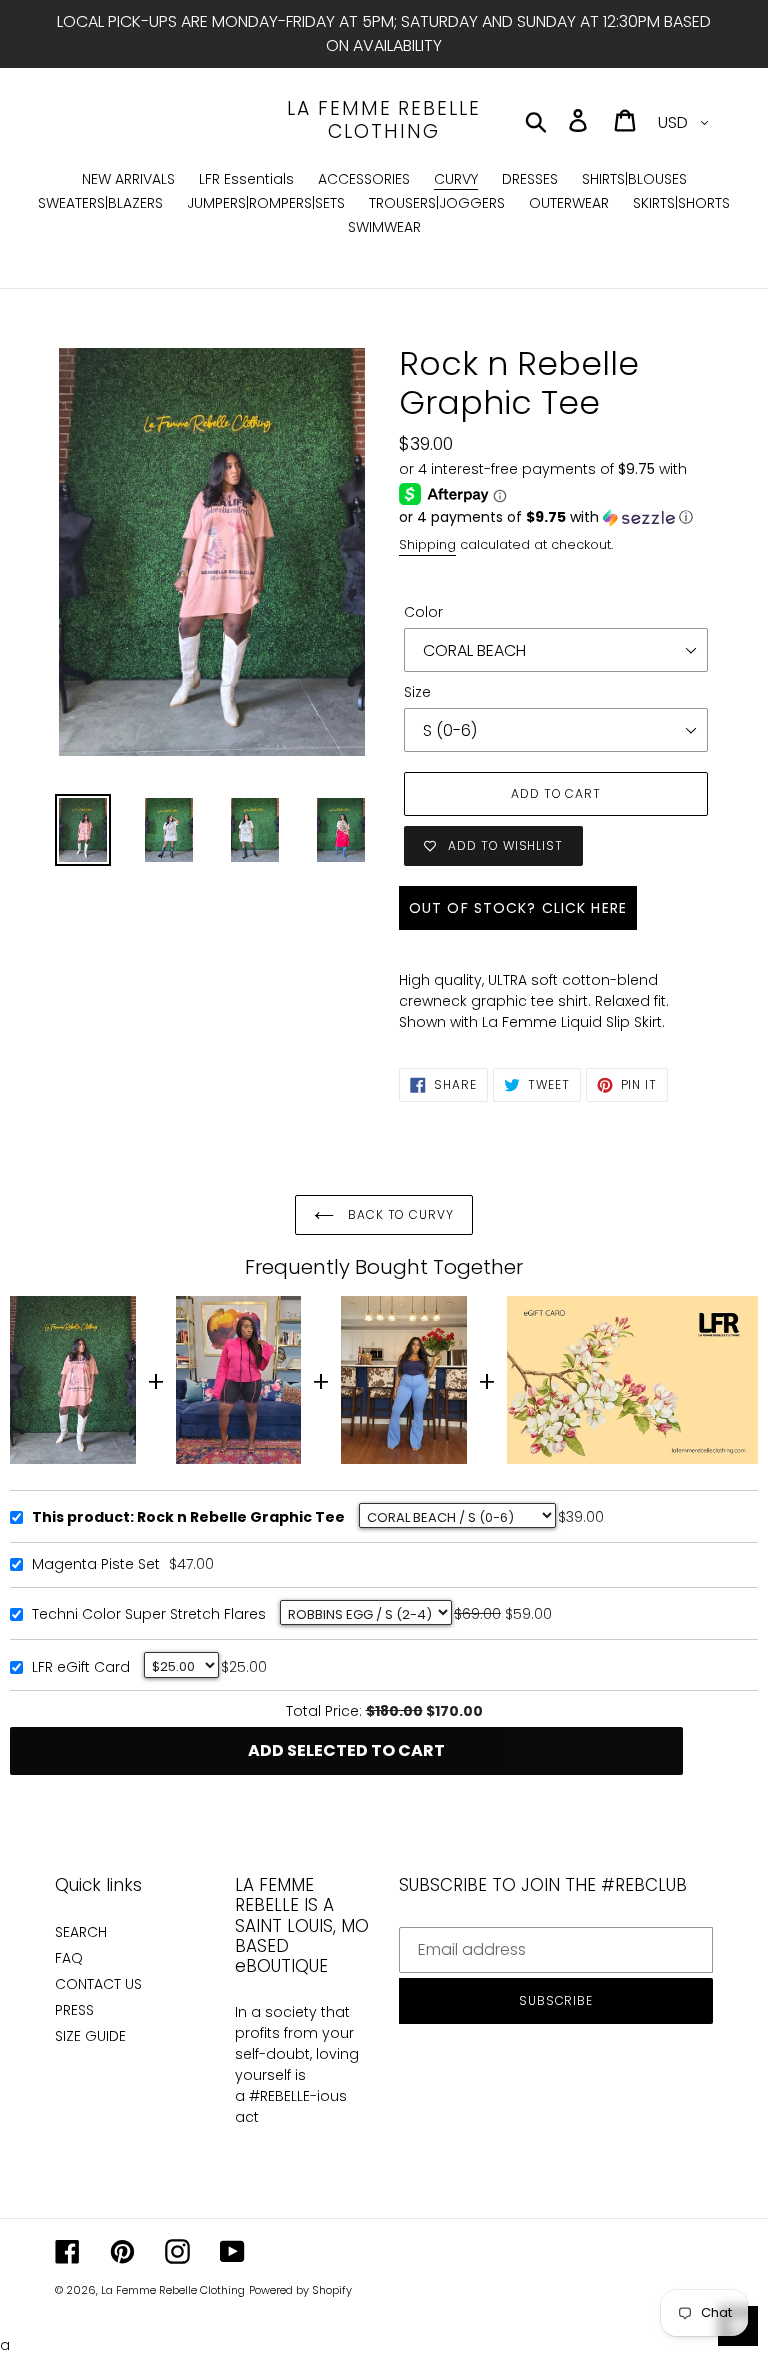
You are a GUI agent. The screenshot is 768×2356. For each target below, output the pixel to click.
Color (423, 612)
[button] (556, 517)
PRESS (74, 2010)
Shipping (427, 544)
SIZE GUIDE (90, 2036)
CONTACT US (98, 1984)
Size (417, 692)
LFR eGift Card (81, 1668)
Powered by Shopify (300, 2290)
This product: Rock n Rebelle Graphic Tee (188, 1518)
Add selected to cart (346, 1750)
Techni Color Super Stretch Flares (149, 1615)
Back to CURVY (399, 1214)
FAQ (69, 1958)
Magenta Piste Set (96, 1565)
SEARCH (81, 1932)
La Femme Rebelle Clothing (383, 121)
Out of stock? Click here (518, 908)
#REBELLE (279, 2096)
